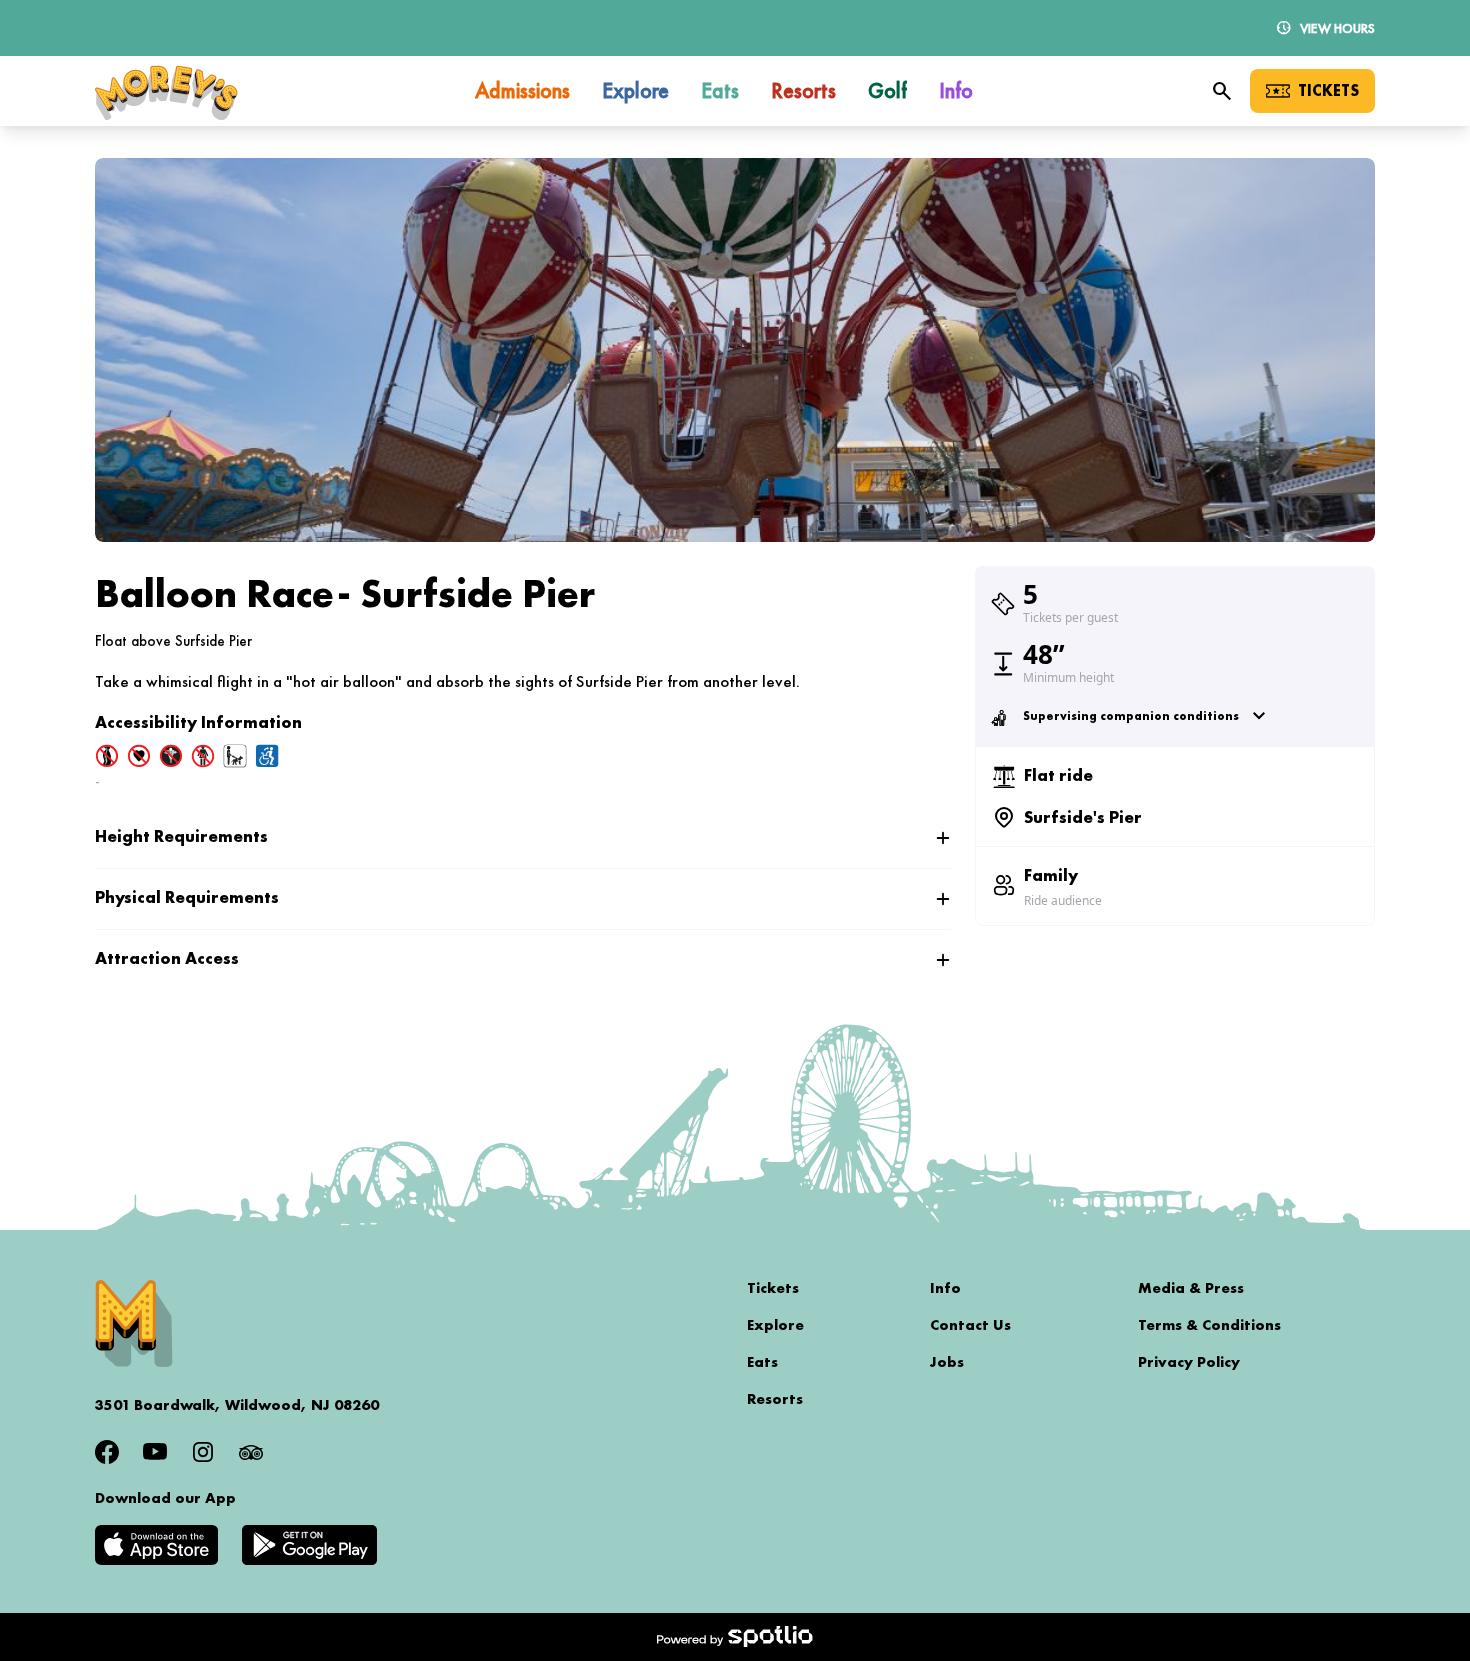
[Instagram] (203, 1452)
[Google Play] (309, 1545)
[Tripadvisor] (251, 1452)
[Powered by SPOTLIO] (734, 1637)
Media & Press (1191, 1288)
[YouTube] (155, 1452)
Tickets (773, 1288)
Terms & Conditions (1209, 1325)
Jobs (947, 1362)
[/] (166, 91)
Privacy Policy (1189, 1362)
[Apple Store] (156, 1545)
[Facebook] (107, 1452)
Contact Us (970, 1325)
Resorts (775, 1399)
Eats (762, 1362)
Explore (775, 1325)
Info (945, 1288)
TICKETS (1328, 90)
